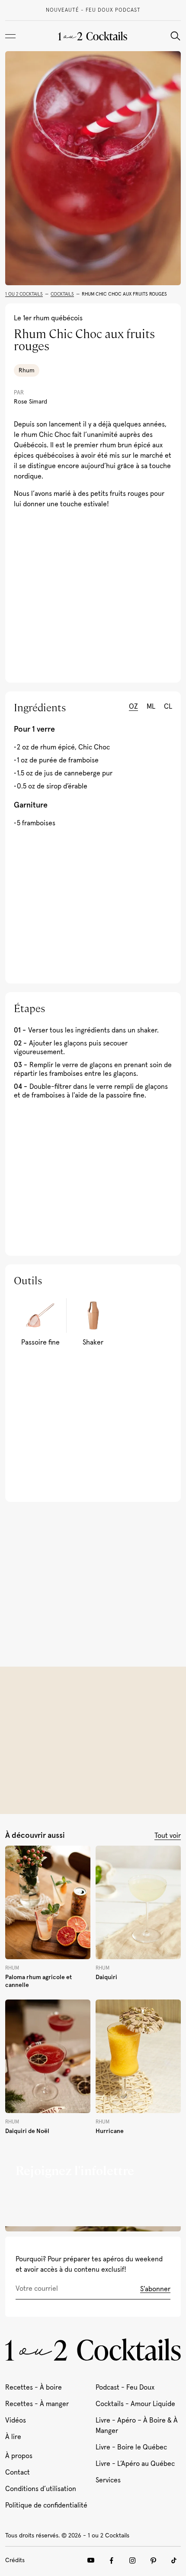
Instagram (132, 2560)
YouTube (91, 2560)
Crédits (15, 2560)
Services (108, 2480)
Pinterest (153, 2560)
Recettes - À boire (34, 2387)
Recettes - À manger (37, 2404)
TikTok (174, 2560)
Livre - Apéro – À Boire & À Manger (137, 2426)
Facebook (112, 2560)
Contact (18, 2472)
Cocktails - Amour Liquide (135, 2404)
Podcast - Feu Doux (125, 2387)
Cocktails (62, 294)
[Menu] (10, 36)
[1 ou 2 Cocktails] (93, 36)
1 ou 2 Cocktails (24, 294)
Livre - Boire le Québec (131, 2447)
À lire (13, 2437)
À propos (19, 2456)
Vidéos (16, 2420)
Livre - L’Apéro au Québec (135, 2464)
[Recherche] (175, 36)
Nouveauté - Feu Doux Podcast (93, 10)
